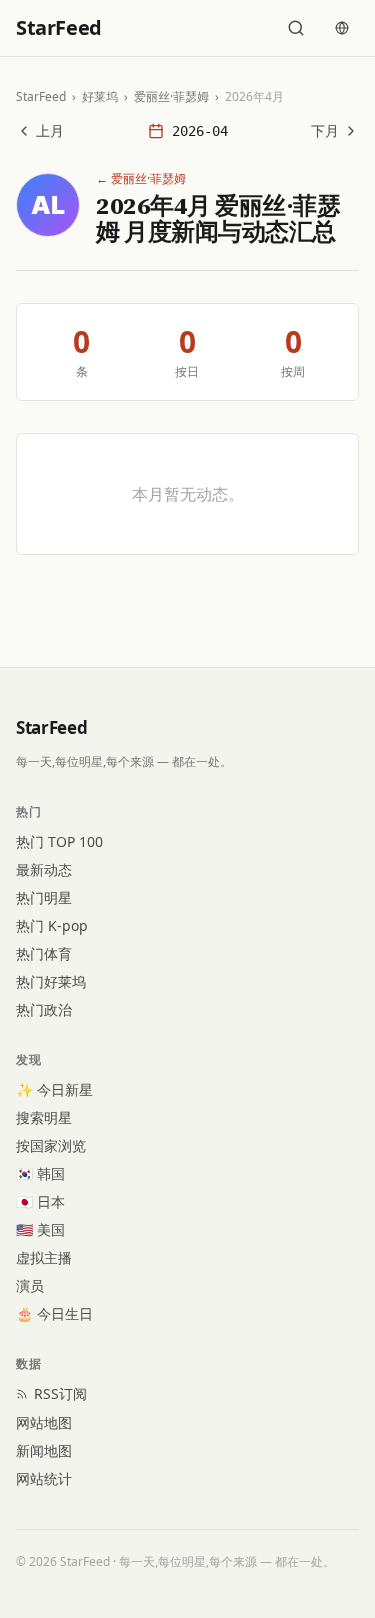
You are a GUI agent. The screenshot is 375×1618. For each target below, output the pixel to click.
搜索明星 (44, 1117)
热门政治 (44, 1009)
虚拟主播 (44, 1257)
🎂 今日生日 (54, 1313)
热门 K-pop (52, 925)
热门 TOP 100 (59, 841)
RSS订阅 (60, 1393)
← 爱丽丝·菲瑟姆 (141, 178)
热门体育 (44, 953)
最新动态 (44, 869)
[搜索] (296, 28)
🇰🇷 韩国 (40, 1173)
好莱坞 (100, 97)
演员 (30, 1285)
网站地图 (44, 1422)
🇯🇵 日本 (40, 1201)
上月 (50, 130)
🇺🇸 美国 (40, 1229)
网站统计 (44, 1478)
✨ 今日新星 (54, 1089)
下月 (325, 130)
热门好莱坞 (51, 981)
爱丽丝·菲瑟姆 (171, 97)
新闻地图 (44, 1450)
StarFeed (41, 97)
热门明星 (44, 897)
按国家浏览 (51, 1145)
